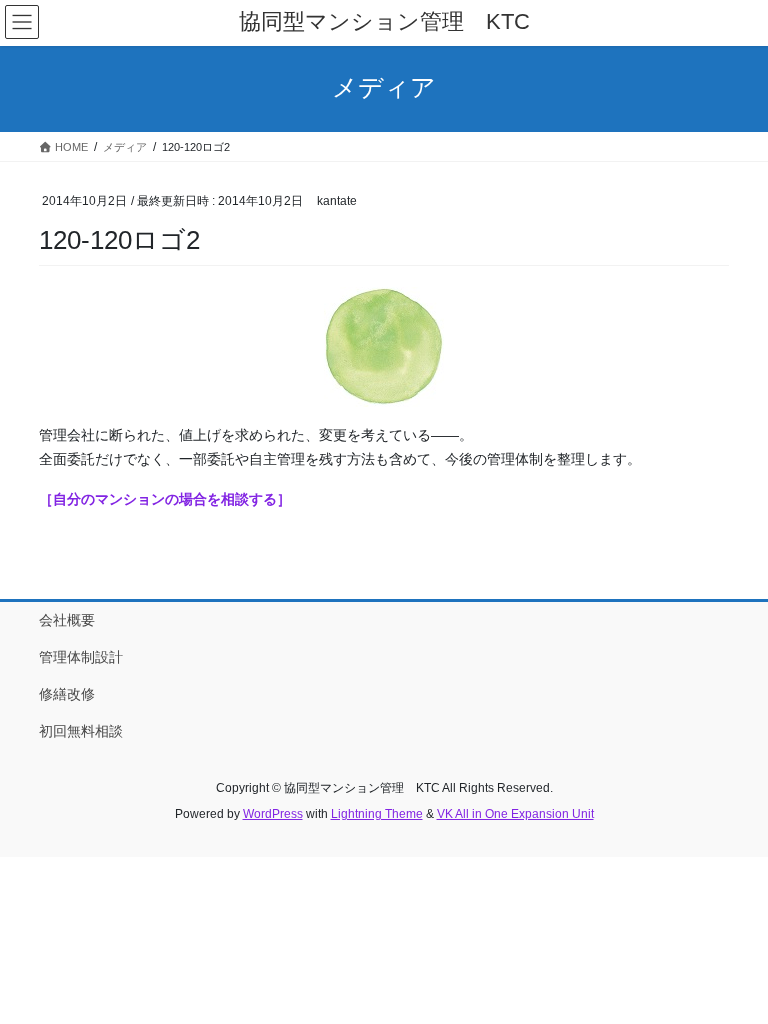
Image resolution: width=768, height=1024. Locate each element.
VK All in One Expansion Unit (515, 814)
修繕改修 (67, 694)
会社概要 (67, 620)
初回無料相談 (81, 731)
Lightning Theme (377, 814)
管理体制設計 (81, 657)
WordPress (273, 814)
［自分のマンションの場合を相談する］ (165, 499)
